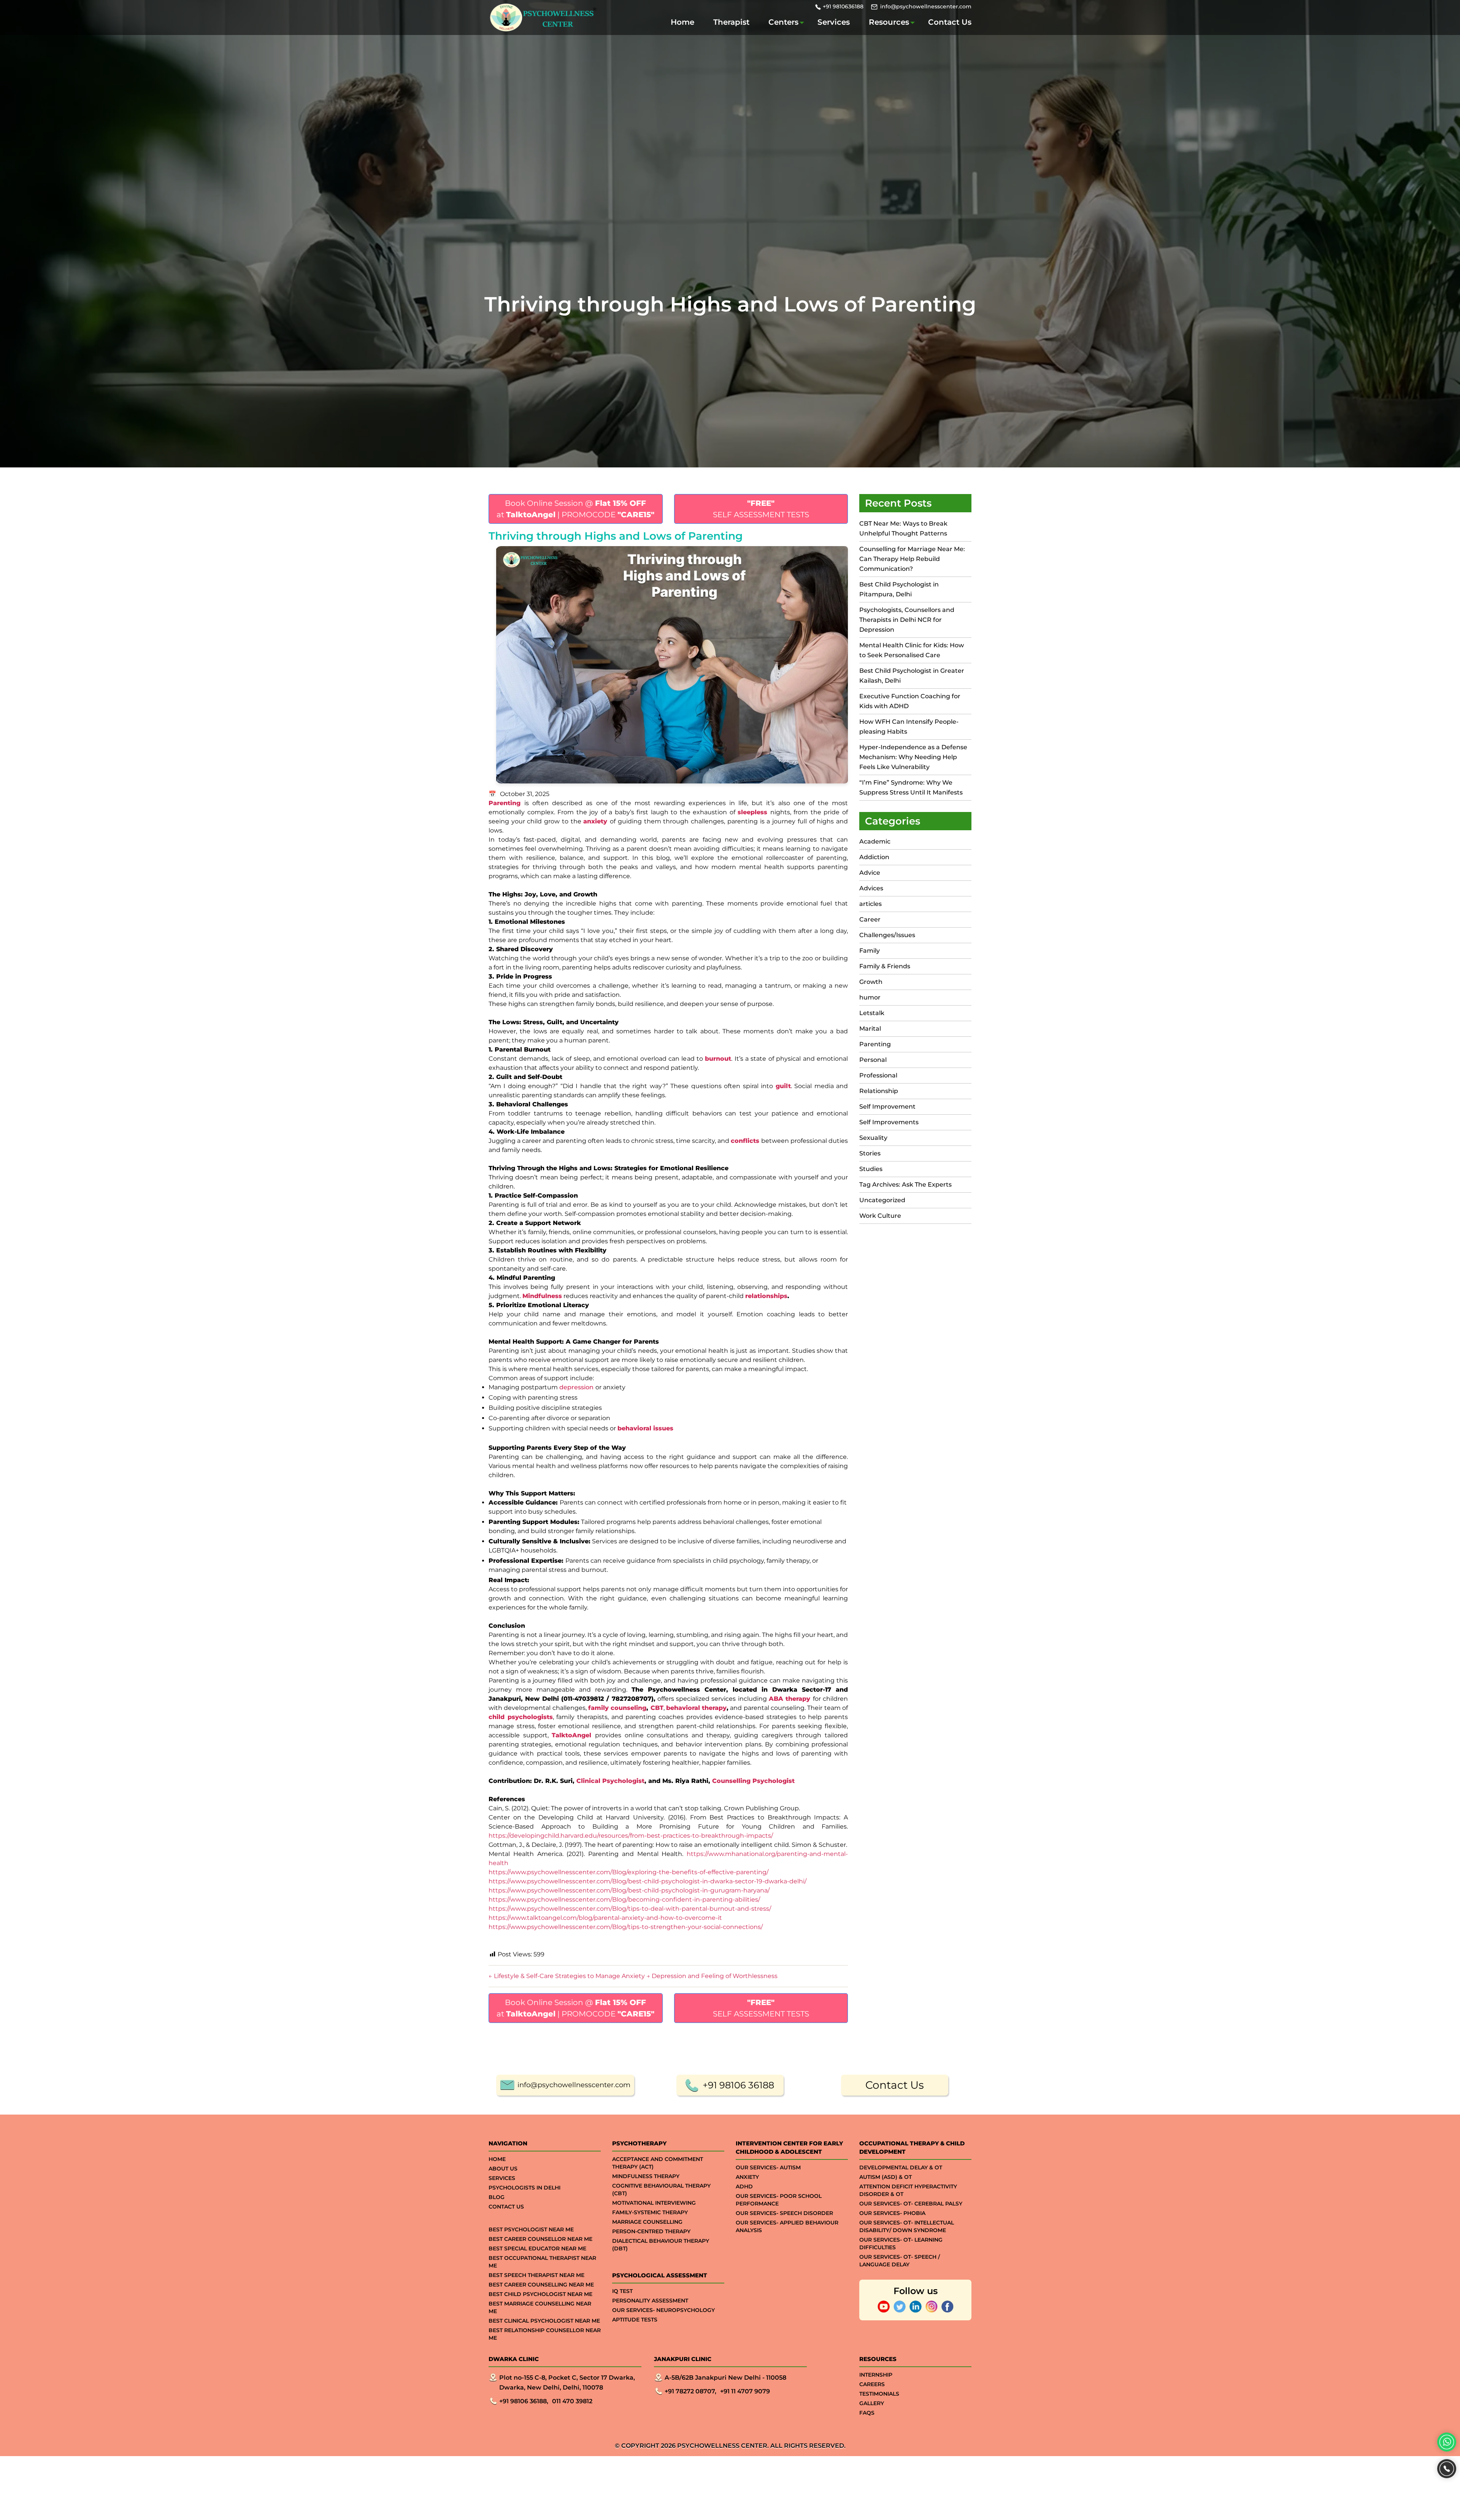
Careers (872, 2384)
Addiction (874, 857)
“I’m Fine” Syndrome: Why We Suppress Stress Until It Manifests (911, 787)
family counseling (617, 1708)
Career (870, 919)
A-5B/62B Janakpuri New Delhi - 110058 (725, 2378)
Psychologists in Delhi (524, 2188)
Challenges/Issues (887, 935)
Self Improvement (887, 1107)
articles (870, 904)
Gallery (872, 2403)
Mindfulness (542, 1296)
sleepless (752, 812)
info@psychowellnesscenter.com (926, 6)
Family (870, 951)
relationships (766, 1296)
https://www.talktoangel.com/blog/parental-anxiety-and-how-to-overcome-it (605, 1918)
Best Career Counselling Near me (541, 2285)
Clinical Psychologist (610, 1781)
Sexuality (873, 1138)
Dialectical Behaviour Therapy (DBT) (661, 2245)
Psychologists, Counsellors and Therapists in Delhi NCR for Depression (907, 620)
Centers (783, 22)
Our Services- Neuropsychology (663, 2310)
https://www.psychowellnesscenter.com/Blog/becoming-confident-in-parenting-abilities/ (624, 1900)
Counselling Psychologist (753, 1781)
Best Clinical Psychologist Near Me (544, 2321)
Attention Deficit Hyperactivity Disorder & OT (908, 2190)
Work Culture (880, 1216)
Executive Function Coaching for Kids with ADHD (910, 701)
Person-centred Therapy (651, 2231)
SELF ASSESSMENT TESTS (761, 509)
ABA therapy (790, 1699)
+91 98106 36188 (738, 2085)
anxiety (595, 821)
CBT (657, 1708)
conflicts (745, 1141)
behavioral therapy (696, 1708)
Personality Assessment (650, 2301)
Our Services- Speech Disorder (784, 2213)
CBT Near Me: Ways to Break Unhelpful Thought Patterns (903, 528)
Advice (870, 873)
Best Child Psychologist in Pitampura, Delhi (899, 589)
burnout (718, 1059)
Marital (870, 1029)
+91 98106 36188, (524, 2401)
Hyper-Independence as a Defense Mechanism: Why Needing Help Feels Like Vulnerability (913, 757)
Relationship (879, 1091)
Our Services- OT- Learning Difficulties (901, 2244)
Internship (876, 2375)
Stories (870, 1153)
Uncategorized (882, 1200)
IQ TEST (622, 2291)
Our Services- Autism (768, 2167)
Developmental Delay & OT (901, 2167)
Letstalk (872, 1013)
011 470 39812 (572, 2401)
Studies (871, 1169)
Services (834, 22)
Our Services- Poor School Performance (779, 2200)
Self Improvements (889, 1122)
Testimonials (879, 2394)
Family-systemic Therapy (650, 2212)
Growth (871, 982)
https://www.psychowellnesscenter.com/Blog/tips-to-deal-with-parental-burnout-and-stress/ (630, 1909)
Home (682, 22)
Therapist (731, 22)
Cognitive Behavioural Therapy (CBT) (661, 2190)
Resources (889, 22)
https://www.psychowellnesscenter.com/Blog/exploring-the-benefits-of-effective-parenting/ (628, 1872)
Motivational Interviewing (654, 2203)
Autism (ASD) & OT (886, 2177)
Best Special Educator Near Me (537, 2248)
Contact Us (950, 22)
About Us (503, 2169)
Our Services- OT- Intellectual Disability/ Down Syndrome (907, 2226)
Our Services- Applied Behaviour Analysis (787, 2226)
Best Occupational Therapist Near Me (542, 2262)
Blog (497, 2197)
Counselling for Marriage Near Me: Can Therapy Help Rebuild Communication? (912, 559)
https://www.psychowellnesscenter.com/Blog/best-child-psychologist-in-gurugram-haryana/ (629, 1890)
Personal (873, 1060)
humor (870, 997)
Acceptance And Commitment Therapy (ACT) (658, 2163)
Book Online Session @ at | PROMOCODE (575, 509)
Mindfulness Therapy (646, 2176)
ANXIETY (747, 2177)
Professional (878, 1075)
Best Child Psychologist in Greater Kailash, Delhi (912, 676)
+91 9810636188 (843, 6)
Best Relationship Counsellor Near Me (545, 2334)
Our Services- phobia (892, 2213)
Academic (875, 841)
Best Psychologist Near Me (531, 2229)
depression (576, 1387)
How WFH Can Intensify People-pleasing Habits (909, 727)
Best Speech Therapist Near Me (536, 2275)
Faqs (867, 2413)
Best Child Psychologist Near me (540, 2294)
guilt (783, 1086)
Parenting (505, 803)
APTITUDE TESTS (635, 2320)
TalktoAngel (571, 1735)
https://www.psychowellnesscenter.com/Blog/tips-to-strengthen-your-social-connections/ (626, 1927)
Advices (871, 888)
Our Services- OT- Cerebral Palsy (911, 2204)
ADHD (744, 2186)
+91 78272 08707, (690, 2391)
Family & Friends (885, 966)
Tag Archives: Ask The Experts (905, 1185)
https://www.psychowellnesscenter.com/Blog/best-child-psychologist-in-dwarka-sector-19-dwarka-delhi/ (647, 1881)
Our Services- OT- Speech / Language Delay (900, 2261)
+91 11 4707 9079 (745, 2391)
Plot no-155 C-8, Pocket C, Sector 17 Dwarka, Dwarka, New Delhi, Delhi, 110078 (567, 2383)
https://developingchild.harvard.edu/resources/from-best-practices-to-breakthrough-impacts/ (631, 1836)
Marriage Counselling (647, 2222)
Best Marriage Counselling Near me (540, 2307)
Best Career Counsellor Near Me (540, 2239)
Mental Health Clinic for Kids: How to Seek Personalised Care (912, 650)
